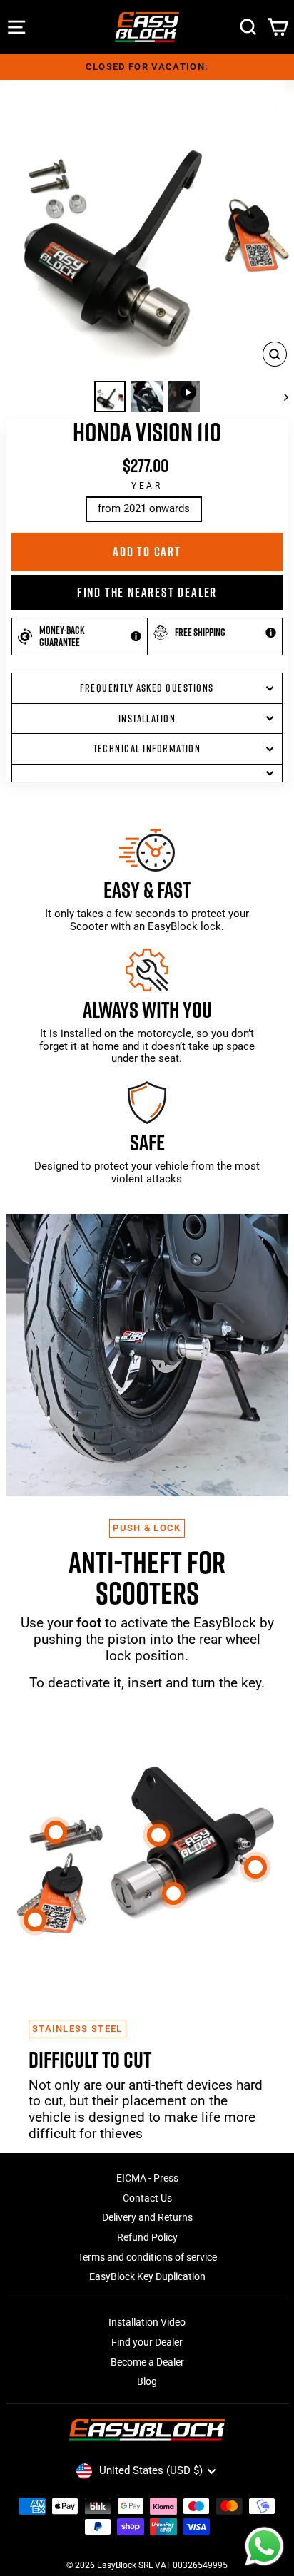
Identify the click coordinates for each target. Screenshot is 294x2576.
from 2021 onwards (144, 508)
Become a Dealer (147, 2362)
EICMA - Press (147, 2178)
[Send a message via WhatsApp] (264, 2546)
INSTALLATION (147, 719)
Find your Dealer (147, 2342)
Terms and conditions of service (147, 2257)
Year (147, 486)
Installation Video (147, 2322)
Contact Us (147, 2198)
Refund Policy (147, 2237)
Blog (147, 2381)
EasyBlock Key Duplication (147, 2276)
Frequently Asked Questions (147, 688)
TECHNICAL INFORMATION (147, 748)
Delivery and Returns (147, 2217)
